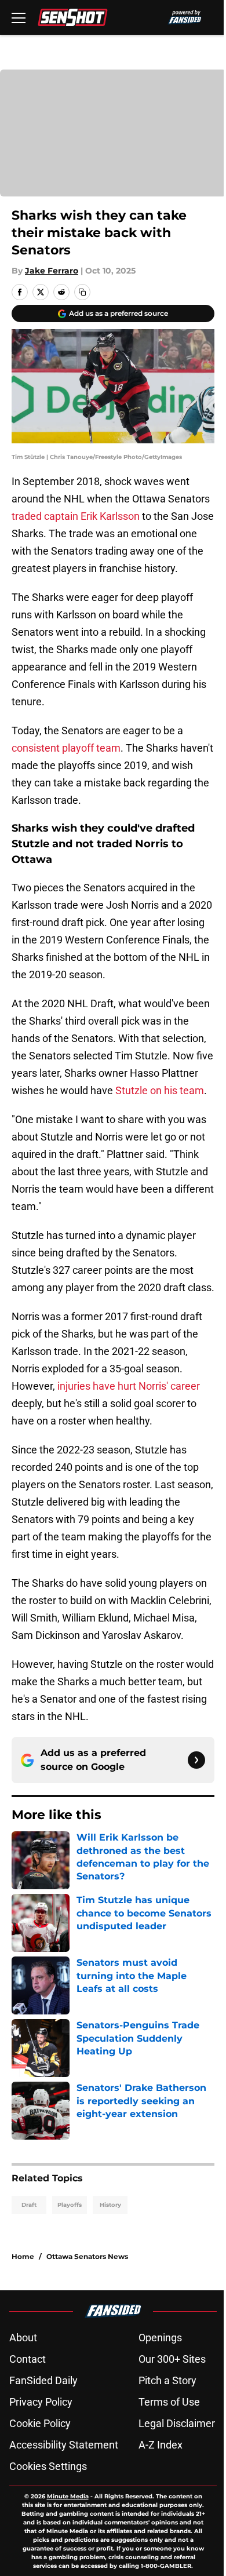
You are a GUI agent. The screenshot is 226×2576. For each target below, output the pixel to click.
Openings (160, 2338)
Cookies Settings (48, 2466)
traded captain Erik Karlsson (76, 516)
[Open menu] (19, 17)
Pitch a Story (167, 2380)
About (23, 2338)
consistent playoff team (66, 748)
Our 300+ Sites (172, 2359)
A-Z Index (161, 2445)
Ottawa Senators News (87, 2256)
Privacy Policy (41, 2402)
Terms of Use (169, 2402)
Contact (28, 2359)
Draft (29, 2205)
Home (23, 2256)
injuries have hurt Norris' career (129, 1386)
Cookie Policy (40, 2423)
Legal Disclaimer (177, 2423)
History (110, 2205)
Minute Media (68, 2496)
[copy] (82, 292)
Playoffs (70, 2205)
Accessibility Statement (64, 2445)
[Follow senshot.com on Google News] (196, 1760)
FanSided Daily (43, 2380)
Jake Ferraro (52, 271)
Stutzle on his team (160, 1090)
